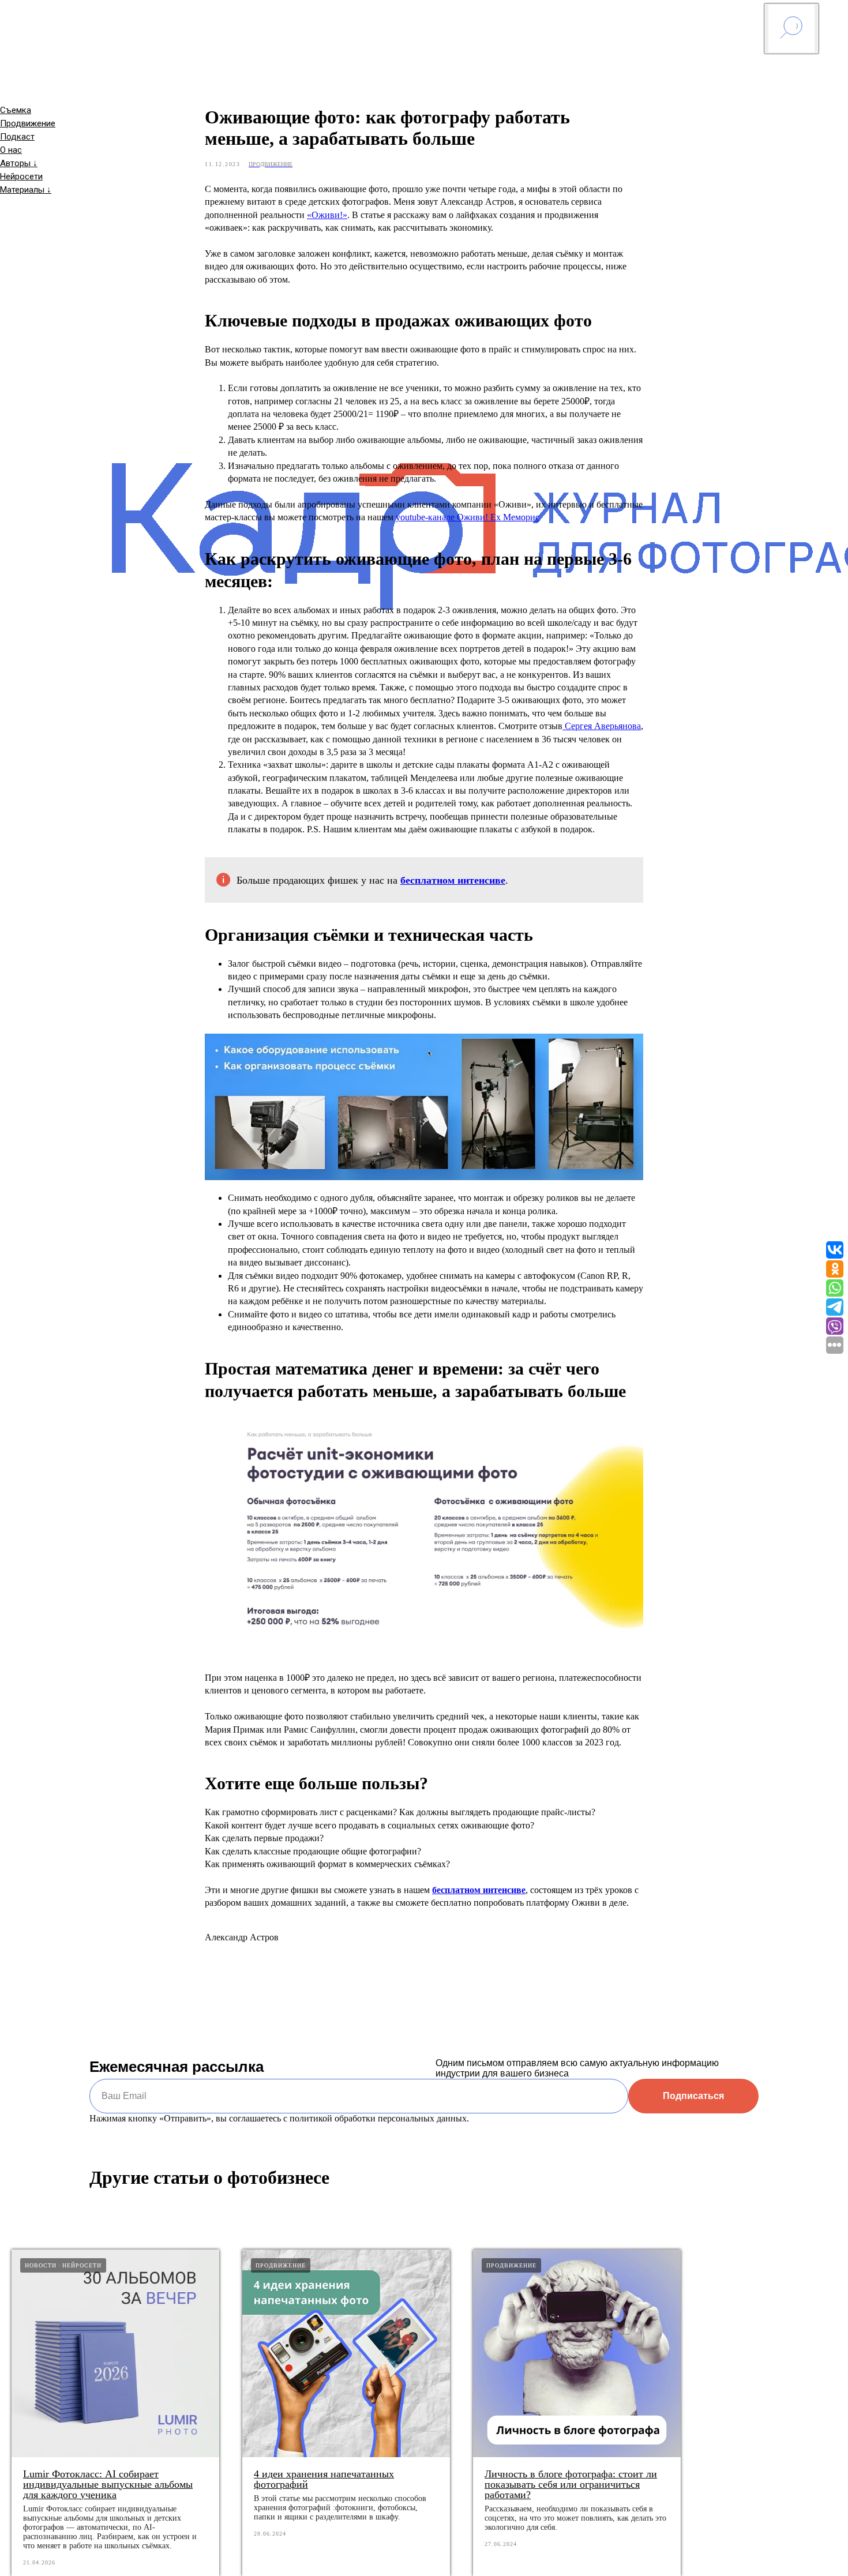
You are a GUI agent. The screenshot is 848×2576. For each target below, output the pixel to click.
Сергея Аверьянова (602, 726)
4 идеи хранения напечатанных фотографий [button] (324, 2479)
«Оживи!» (327, 215)
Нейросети (21, 177)
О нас (11, 150)
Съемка (16, 110)
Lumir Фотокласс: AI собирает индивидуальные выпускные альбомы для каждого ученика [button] (108, 2484)
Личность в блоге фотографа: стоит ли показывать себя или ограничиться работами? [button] (571, 2484)
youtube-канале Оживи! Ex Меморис (468, 517)
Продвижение (28, 123)
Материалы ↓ (26, 190)
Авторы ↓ (19, 163)
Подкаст (17, 137)
